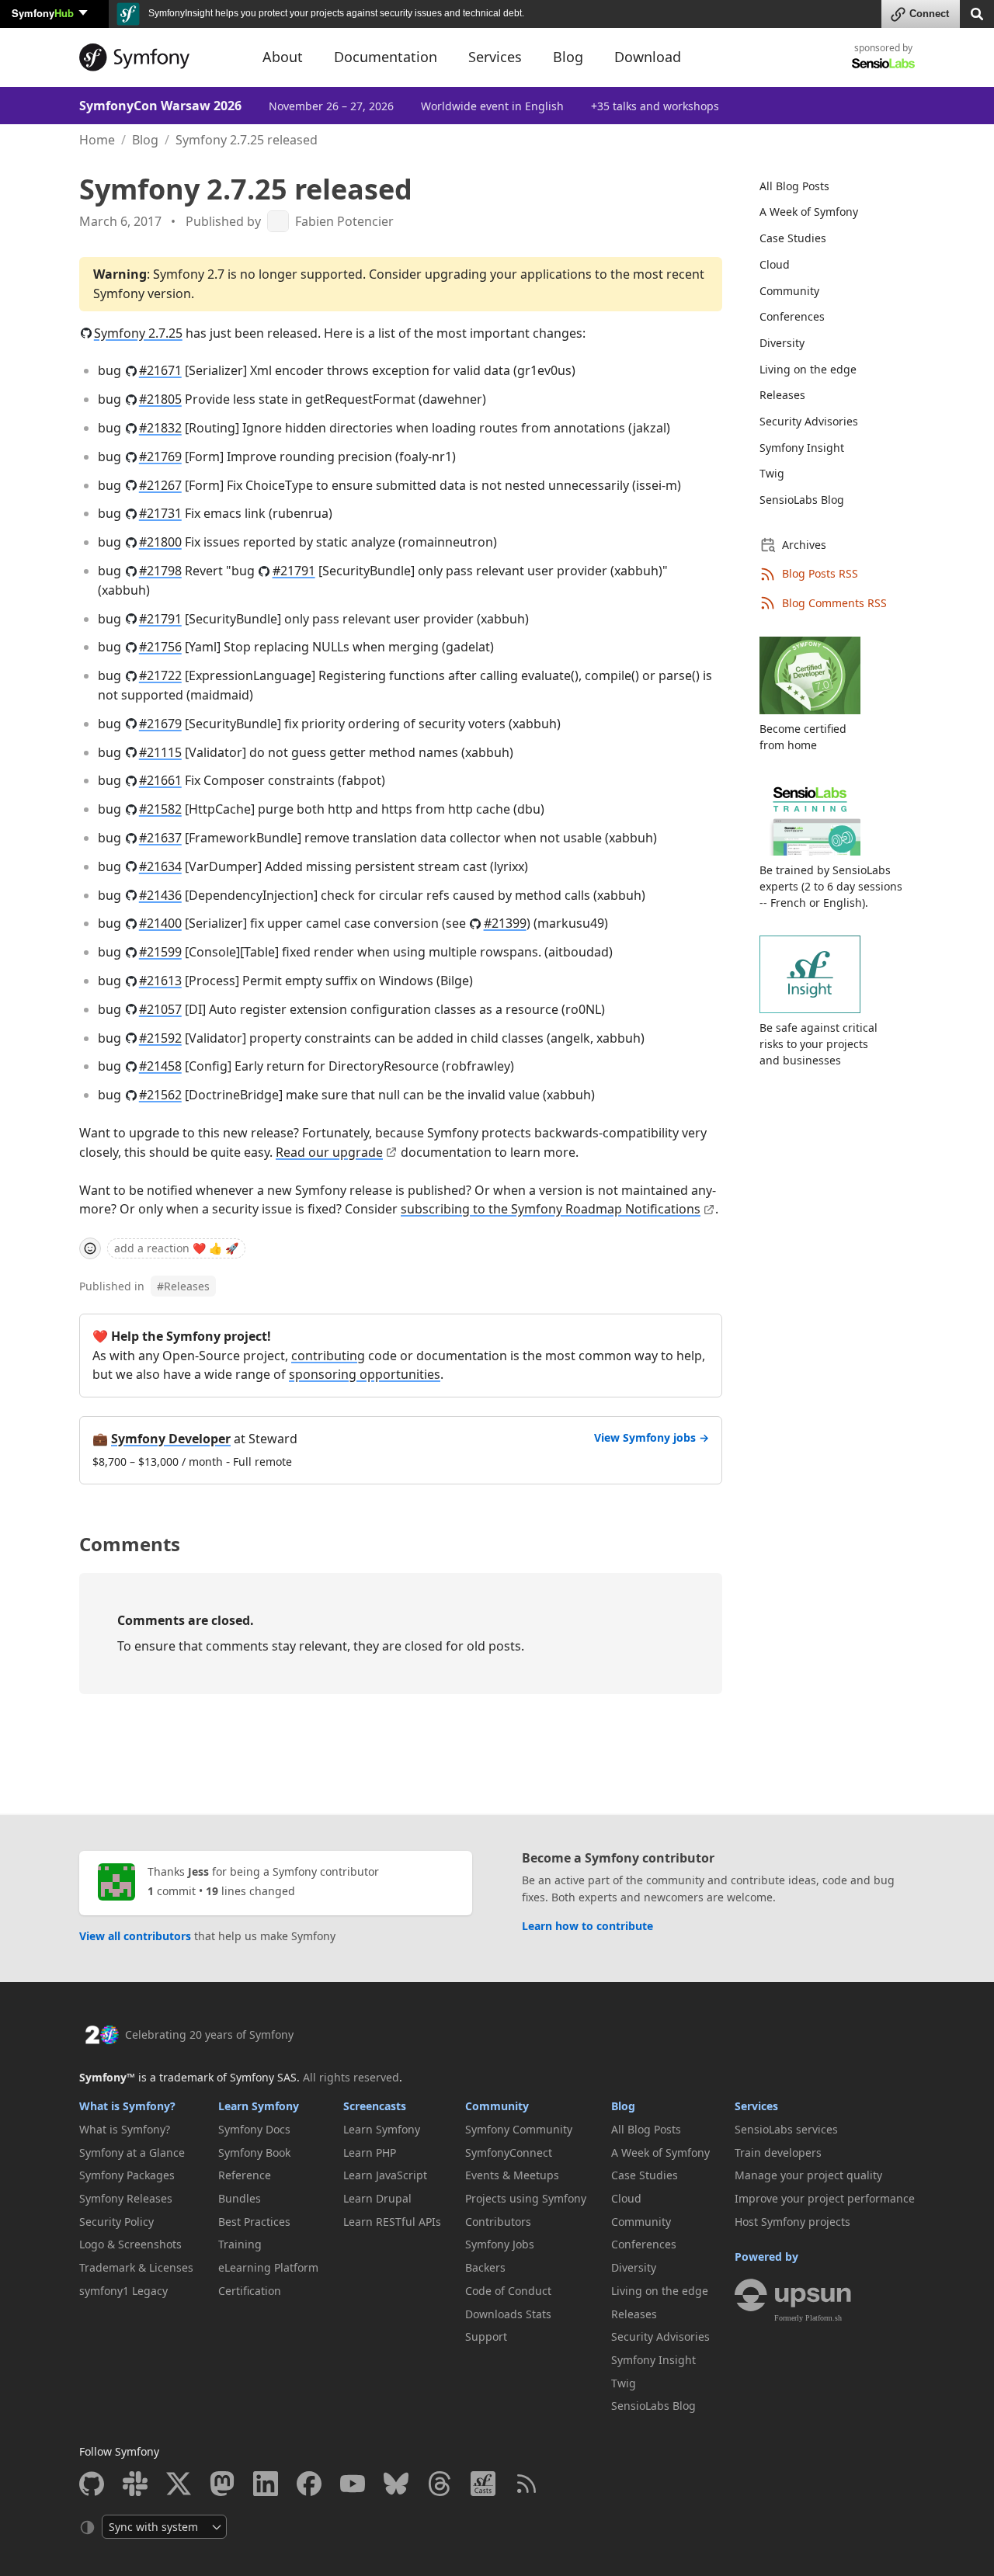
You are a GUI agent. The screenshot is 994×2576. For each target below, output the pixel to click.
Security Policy (116, 2222)
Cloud (775, 264)
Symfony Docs (254, 2129)
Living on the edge (808, 369)
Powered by (766, 2257)
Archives (804, 545)
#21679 (160, 724)
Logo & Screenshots (130, 2244)
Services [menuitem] (495, 57)
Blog (145, 140)
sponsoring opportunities (365, 1374)
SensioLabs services (786, 2129)
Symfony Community (519, 2129)
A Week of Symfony (809, 212)
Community (789, 291)
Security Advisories (809, 421)
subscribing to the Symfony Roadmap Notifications (551, 1209)
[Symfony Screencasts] (483, 2484)
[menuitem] (828, 186)
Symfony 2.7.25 (138, 333)
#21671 (160, 370)
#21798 (160, 571)
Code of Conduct (508, 2291)
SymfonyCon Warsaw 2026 (160, 106)
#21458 (160, 1066)
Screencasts (375, 2106)
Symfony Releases (126, 2198)
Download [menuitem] (648, 57)
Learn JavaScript (385, 2175)
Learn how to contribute (587, 1926)
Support (486, 2336)
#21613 (160, 981)
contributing (328, 1356)
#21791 (294, 571)
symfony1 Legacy (123, 2291)
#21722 (160, 675)
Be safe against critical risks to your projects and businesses (818, 1044)
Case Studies (793, 238)
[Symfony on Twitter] (179, 2484)
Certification (250, 2291)
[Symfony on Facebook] (309, 2484)
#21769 (160, 457)
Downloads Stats (508, 2314)
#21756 (160, 647)
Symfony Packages (127, 2175)
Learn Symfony (259, 2106)
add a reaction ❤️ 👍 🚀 (176, 1248)
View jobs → (652, 1437)
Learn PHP (370, 2152)
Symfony (43, 13)
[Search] (977, 13)
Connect (929, 14)
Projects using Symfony (526, 2198)
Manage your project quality (808, 2175)
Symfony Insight (802, 448)
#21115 (160, 752)
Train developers (778, 2152)
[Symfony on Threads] (440, 2484)
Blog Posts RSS (820, 573)
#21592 (160, 1038)
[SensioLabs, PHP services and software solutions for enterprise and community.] (883, 62)
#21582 (160, 809)
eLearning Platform (268, 2267)
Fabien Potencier (344, 222)
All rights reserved (351, 2077)
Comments (130, 1544)
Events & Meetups (512, 2175)
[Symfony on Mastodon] (222, 2484)
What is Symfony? (127, 2106)
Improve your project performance (825, 2198)
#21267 (160, 485)
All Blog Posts (794, 186)
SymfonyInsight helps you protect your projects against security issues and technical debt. (335, 13)
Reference (245, 2175)
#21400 (160, 923)
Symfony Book (254, 2152)
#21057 (160, 1009)
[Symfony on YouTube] (353, 2484)
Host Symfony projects (792, 2222)
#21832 (160, 428)
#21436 (160, 895)
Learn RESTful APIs (392, 2222)
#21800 (160, 542)
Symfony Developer (171, 1439)
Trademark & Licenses (136, 2267)
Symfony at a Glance (132, 2152)
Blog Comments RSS (834, 603)
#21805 (160, 399)
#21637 (160, 838)
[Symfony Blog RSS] (527, 2484)
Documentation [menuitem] (386, 57)
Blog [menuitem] (568, 57)
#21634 (160, 866)
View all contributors (135, 1936)
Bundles (240, 2198)
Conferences (792, 316)
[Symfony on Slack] (135, 2484)
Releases (183, 1286)
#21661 (160, 780)
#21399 (505, 923)
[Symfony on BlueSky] (396, 2484)
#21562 (160, 1095)
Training (240, 2244)
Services (756, 2106)
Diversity (782, 343)
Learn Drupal (377, 2198)
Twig (772, 473)
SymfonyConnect (509, 2152)
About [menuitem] (283, 57)
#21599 (160, 952)
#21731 (160, 513)
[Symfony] (157, 57)
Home (97, 140)
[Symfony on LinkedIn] (266, 2484)
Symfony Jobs (500, 2244)
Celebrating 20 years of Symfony (209, 2034)
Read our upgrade (329, 1152)
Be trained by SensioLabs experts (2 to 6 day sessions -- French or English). (831, 886)
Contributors (498, 2222)
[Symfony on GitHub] (92, 2484)
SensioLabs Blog (802, 500)
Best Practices (254, 2222)
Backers (485, 2267)
